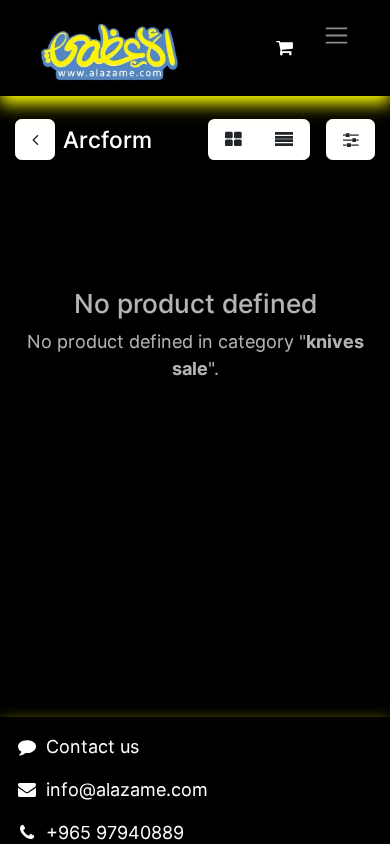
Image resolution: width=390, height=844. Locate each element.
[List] (284, 139)
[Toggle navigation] (336, 34)
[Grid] (233, 139)
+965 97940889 (115, 832)
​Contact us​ (92, 746)
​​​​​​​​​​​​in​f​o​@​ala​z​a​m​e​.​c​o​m (127, 789)
